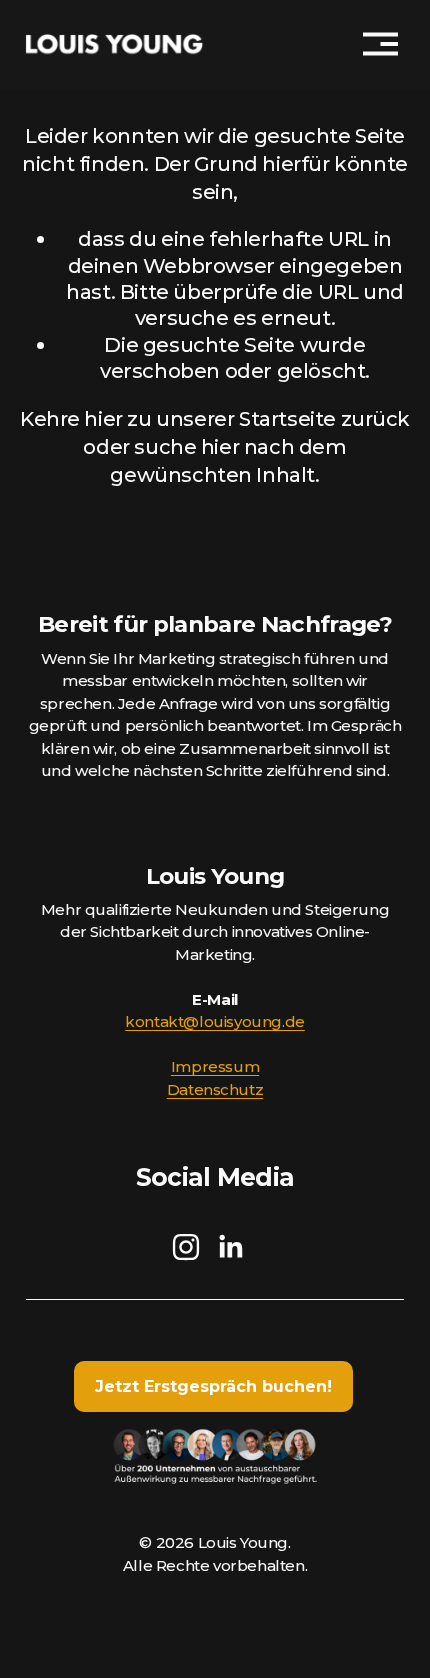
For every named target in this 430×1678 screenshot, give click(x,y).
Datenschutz (215, 1089)
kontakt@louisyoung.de (214, 1021)
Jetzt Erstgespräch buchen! (213, 1386)
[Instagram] (186, 1247)
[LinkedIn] (230, 1247)
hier (103, 419)
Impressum (215, 1066)
